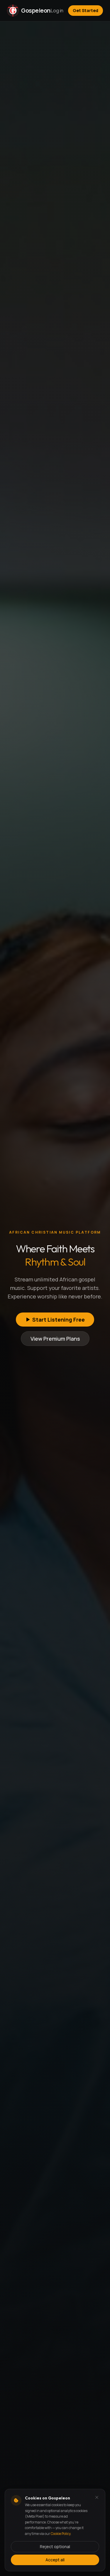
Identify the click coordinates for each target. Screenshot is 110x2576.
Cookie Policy (61, 2534)
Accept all (55, 2560)
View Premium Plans (55, 1339)
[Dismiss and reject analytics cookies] (97, 2497)
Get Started (86, 10)
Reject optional (55, 2547)
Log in (57, 11)
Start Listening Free (59, 1320)
